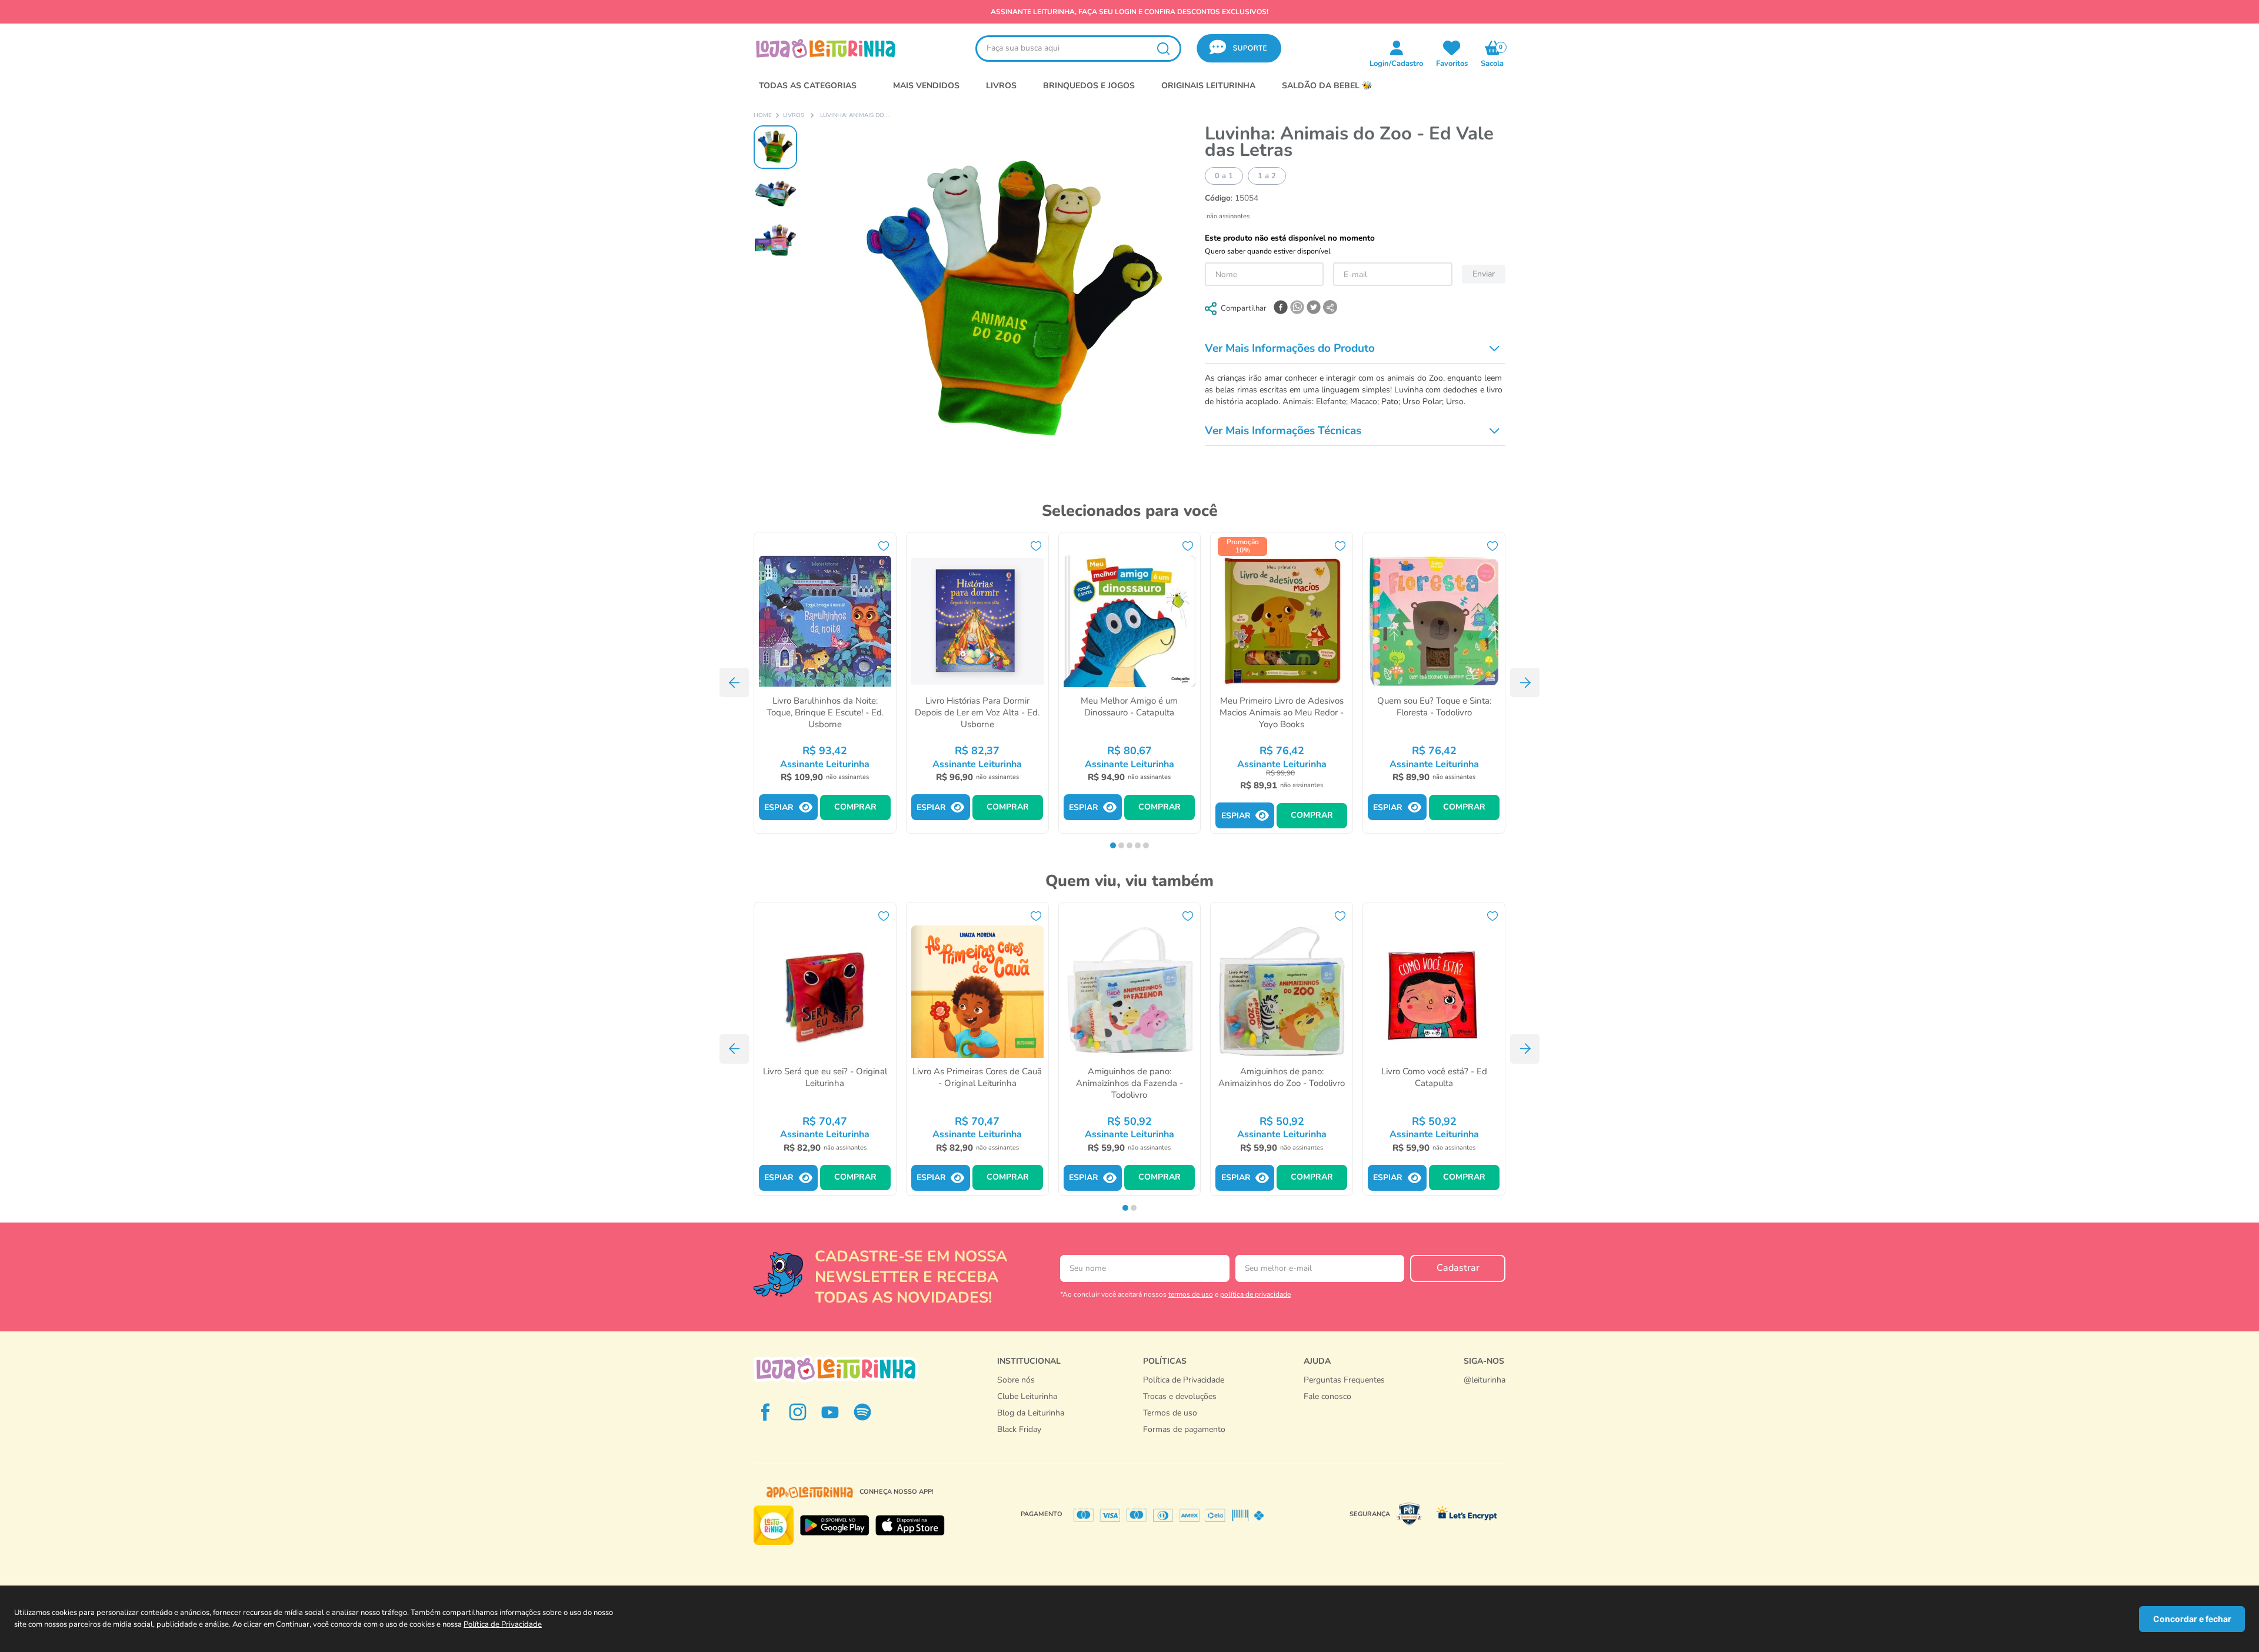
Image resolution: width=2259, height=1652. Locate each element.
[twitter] (1314, 308)
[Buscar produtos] (1163, 49)
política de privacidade (1255, 1294)
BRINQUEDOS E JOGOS (1089, 86)
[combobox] (1078, 49)
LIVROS (1001, 86)
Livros (794, 116)
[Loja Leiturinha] (836, 1369)
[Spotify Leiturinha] (862, 1412)
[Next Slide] (1525, 682)
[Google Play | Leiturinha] (834, 1526)
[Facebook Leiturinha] (765, 1412)
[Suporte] (1344, 1408)
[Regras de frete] (1184, 1442)
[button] (1239, 49)
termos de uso (1191, 1294)
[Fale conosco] (1485, 1392)
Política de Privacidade (503, 1624)
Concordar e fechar (2192, 1619)
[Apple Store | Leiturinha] (910, 1526)
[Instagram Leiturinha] (798, 1412)
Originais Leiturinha (1208, 86)
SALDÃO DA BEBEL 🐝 (1327, 86)
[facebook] (1281, 308)
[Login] (1452, 48)
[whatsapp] (1297, 308)
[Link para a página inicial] (763, 116)
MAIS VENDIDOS (926, 86)
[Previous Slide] (734, 682)
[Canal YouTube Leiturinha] (830, 1412)
